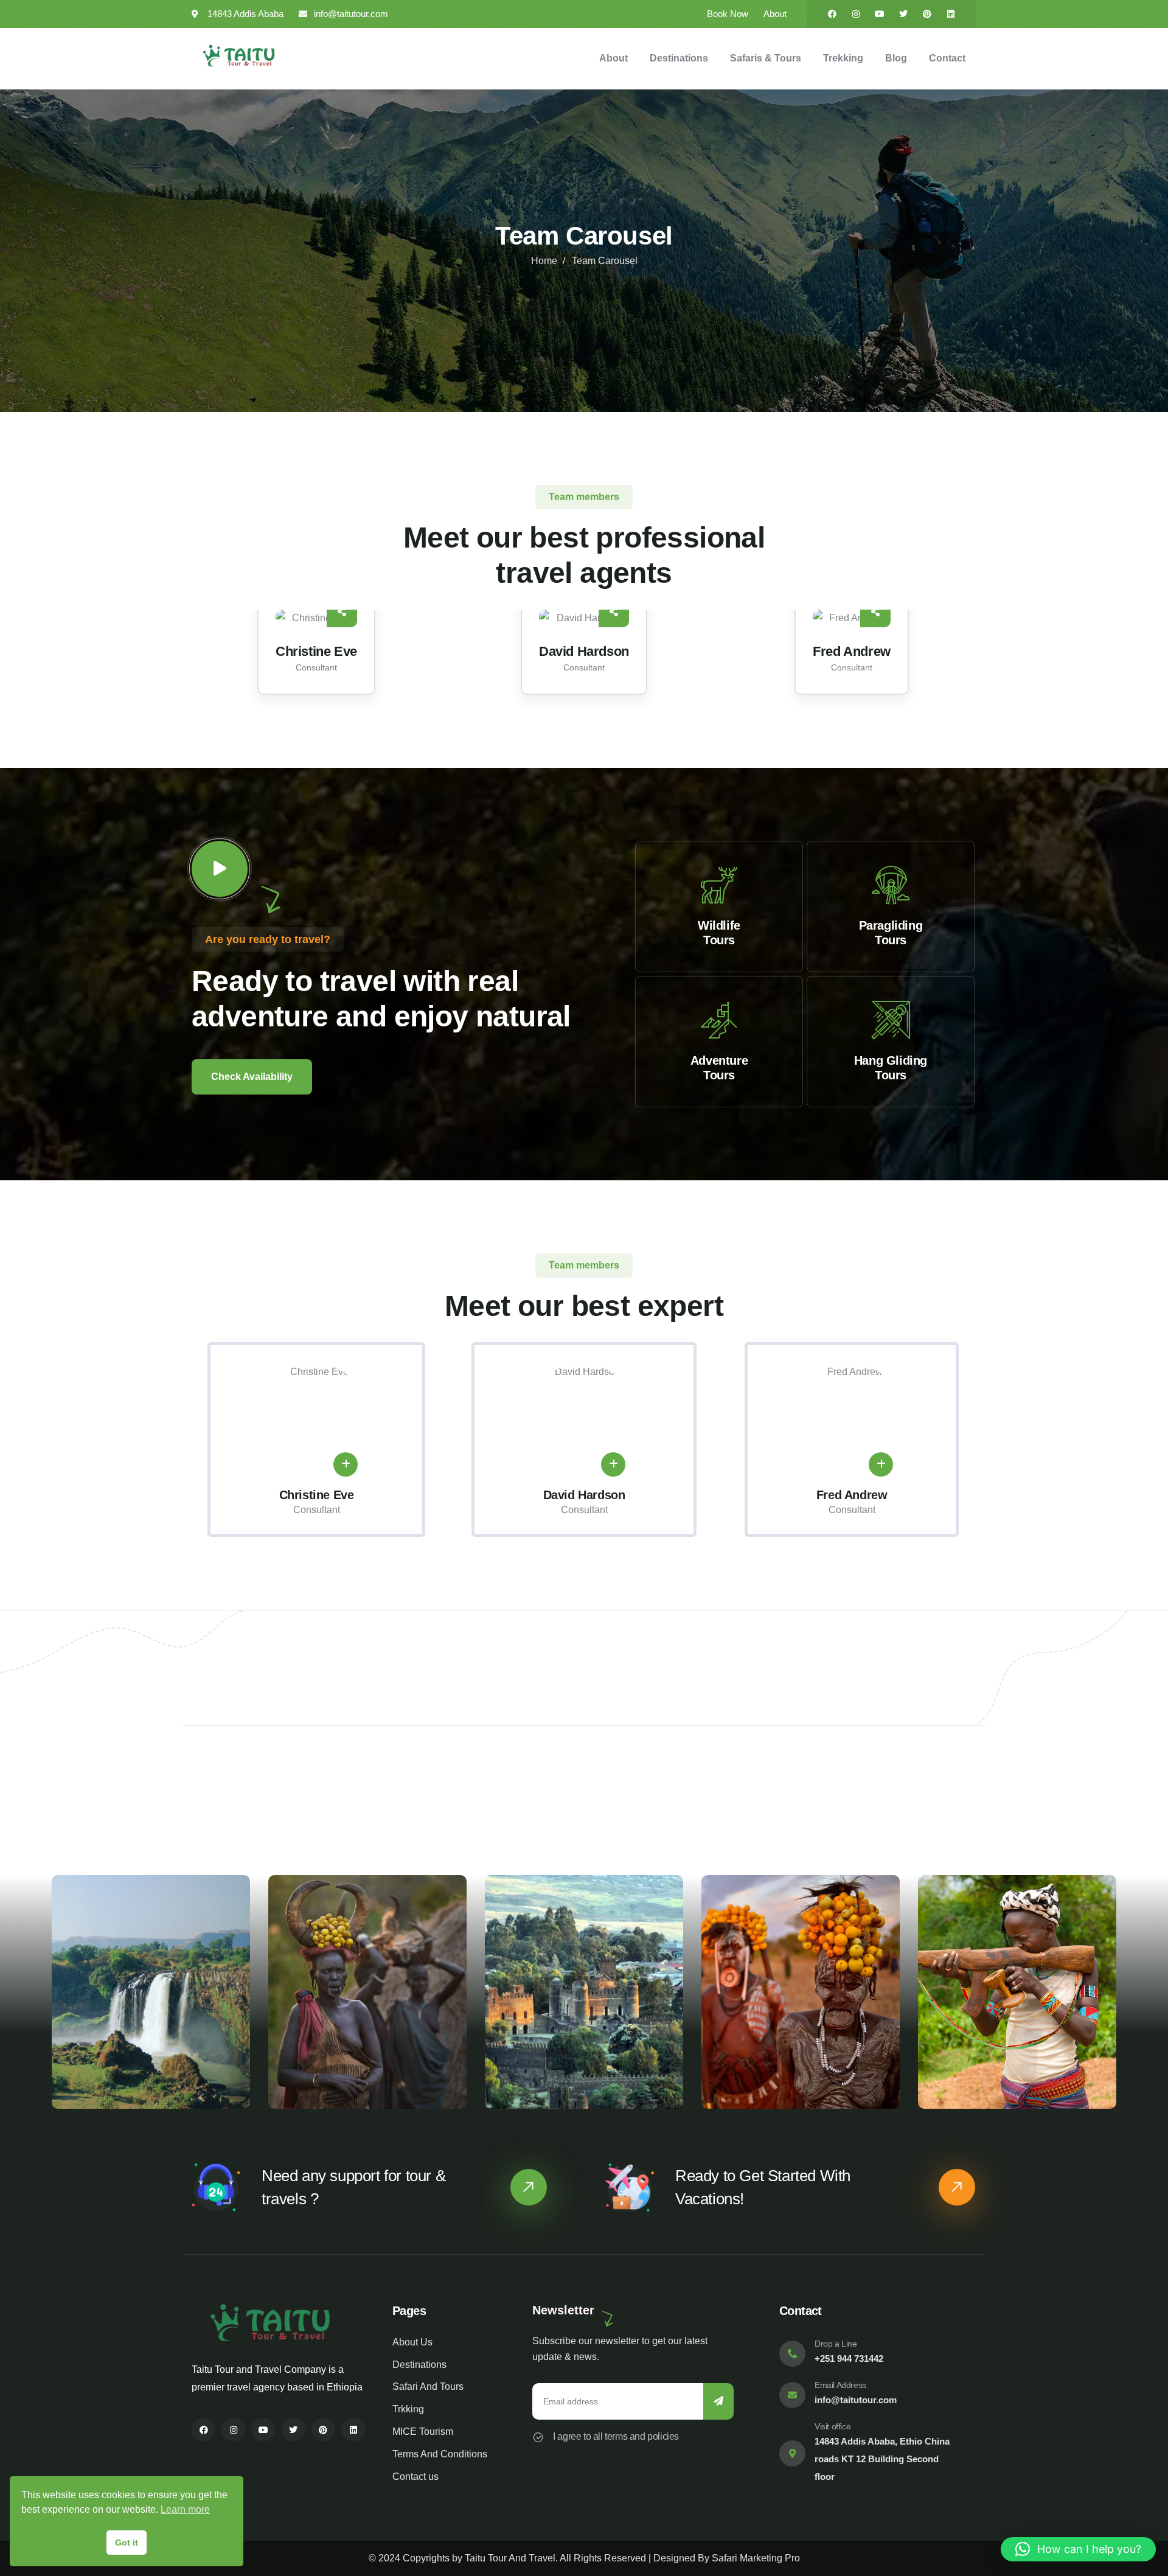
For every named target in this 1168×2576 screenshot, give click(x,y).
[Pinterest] (927, 14)
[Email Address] (792, 2395)
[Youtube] (880, 14)
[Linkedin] (951, 14)
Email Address (840, 2385)
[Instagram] (856, 14)
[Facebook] (832, 14)
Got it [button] (127, 2543)
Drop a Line (836, 2344)
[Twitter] (903, 14)
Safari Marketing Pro (756, 2558)
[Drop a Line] (792, 2354)
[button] (978, 660)
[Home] (239, 56)
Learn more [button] (185, 2509)
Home (544, 261)
